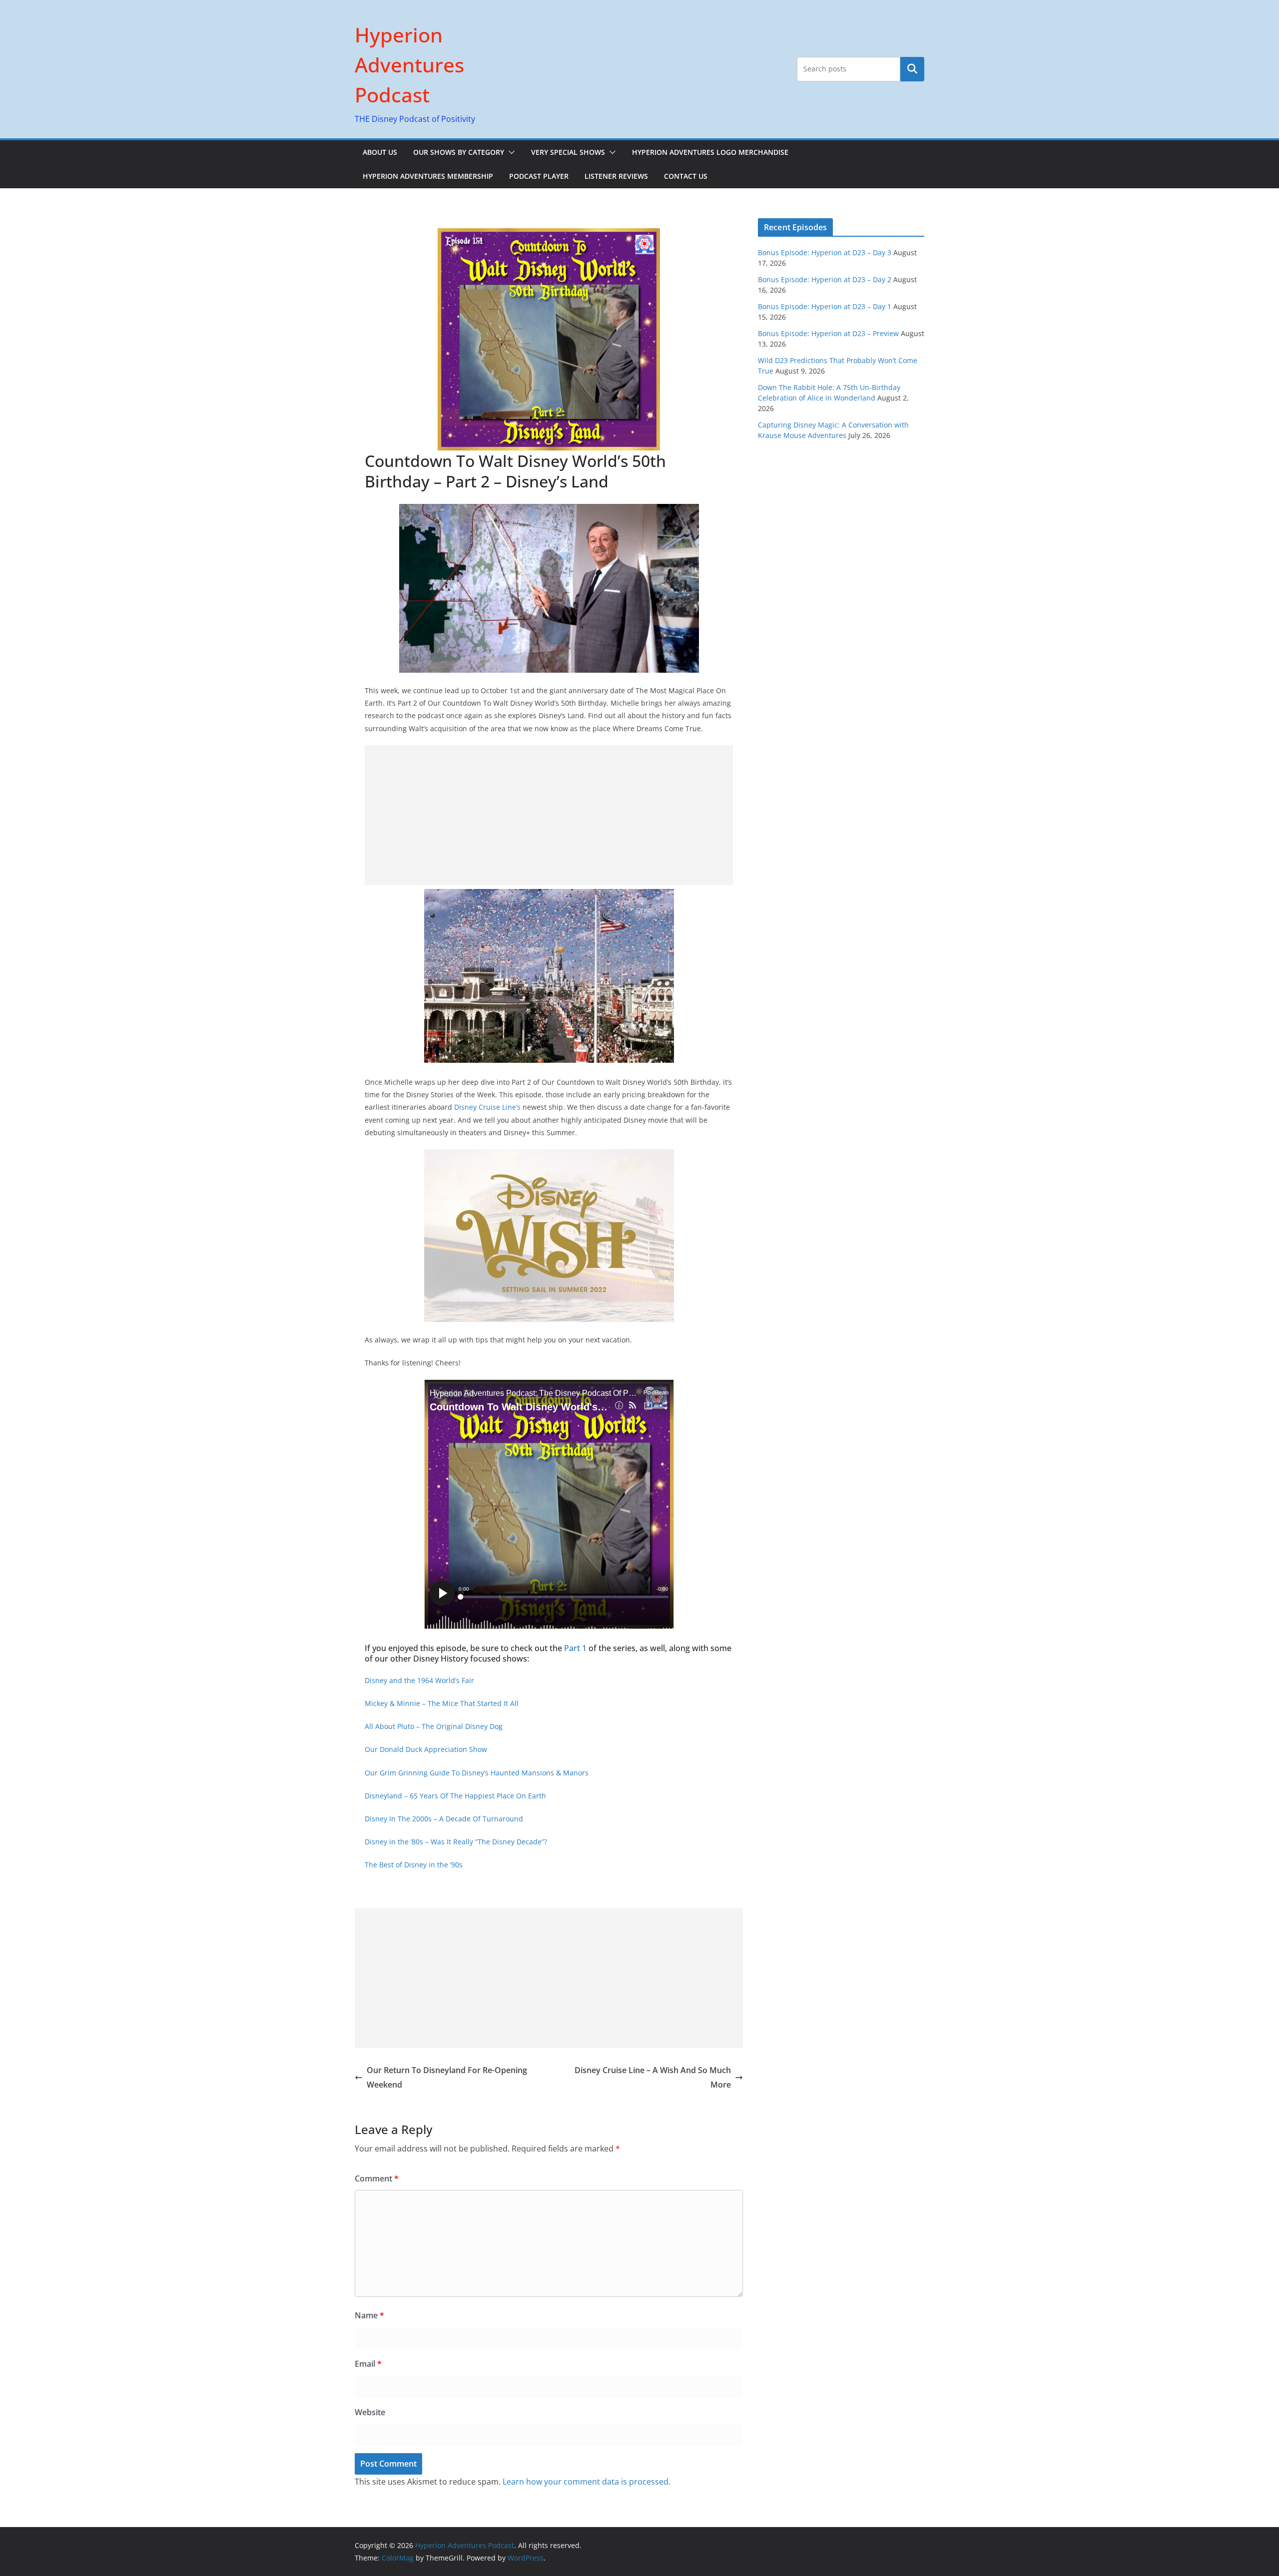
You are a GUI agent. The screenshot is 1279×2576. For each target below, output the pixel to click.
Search (912, 69)
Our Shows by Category (459, 152)
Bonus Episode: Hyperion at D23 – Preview (828, 333)
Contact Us (686, 176)
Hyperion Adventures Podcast (409, 65)
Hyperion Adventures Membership (428, 176)
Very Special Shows (568, 152)
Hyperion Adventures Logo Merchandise (710, 152)
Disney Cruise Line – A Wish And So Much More (653, 2077)
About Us (380, 152)
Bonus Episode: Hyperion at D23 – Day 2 (825, 279)
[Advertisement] (549, 815)
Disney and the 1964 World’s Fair (419, 1680)
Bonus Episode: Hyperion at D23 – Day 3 (825, 252)
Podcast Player (539, 176)
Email (368, 2364)
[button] (510, 152)
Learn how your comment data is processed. (587, 2482)
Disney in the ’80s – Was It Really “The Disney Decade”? (456, 1842)
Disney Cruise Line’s (487, 1107)
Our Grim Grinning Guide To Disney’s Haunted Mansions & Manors (477, 1773)
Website (370, 2412)
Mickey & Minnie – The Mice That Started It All (442, 1703)
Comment (377, 2178)
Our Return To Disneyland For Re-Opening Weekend (447, 2077)
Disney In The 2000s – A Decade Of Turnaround (444, 1819)
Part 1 (575, 1648)
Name (369, 2315)
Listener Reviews (616, 176)
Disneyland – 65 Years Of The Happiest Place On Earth (455, 1796)
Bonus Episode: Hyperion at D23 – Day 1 (825, 306)
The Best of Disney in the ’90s (414, 1865)
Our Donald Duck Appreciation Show (426, 1749)
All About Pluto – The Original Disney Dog (434, 1726)
